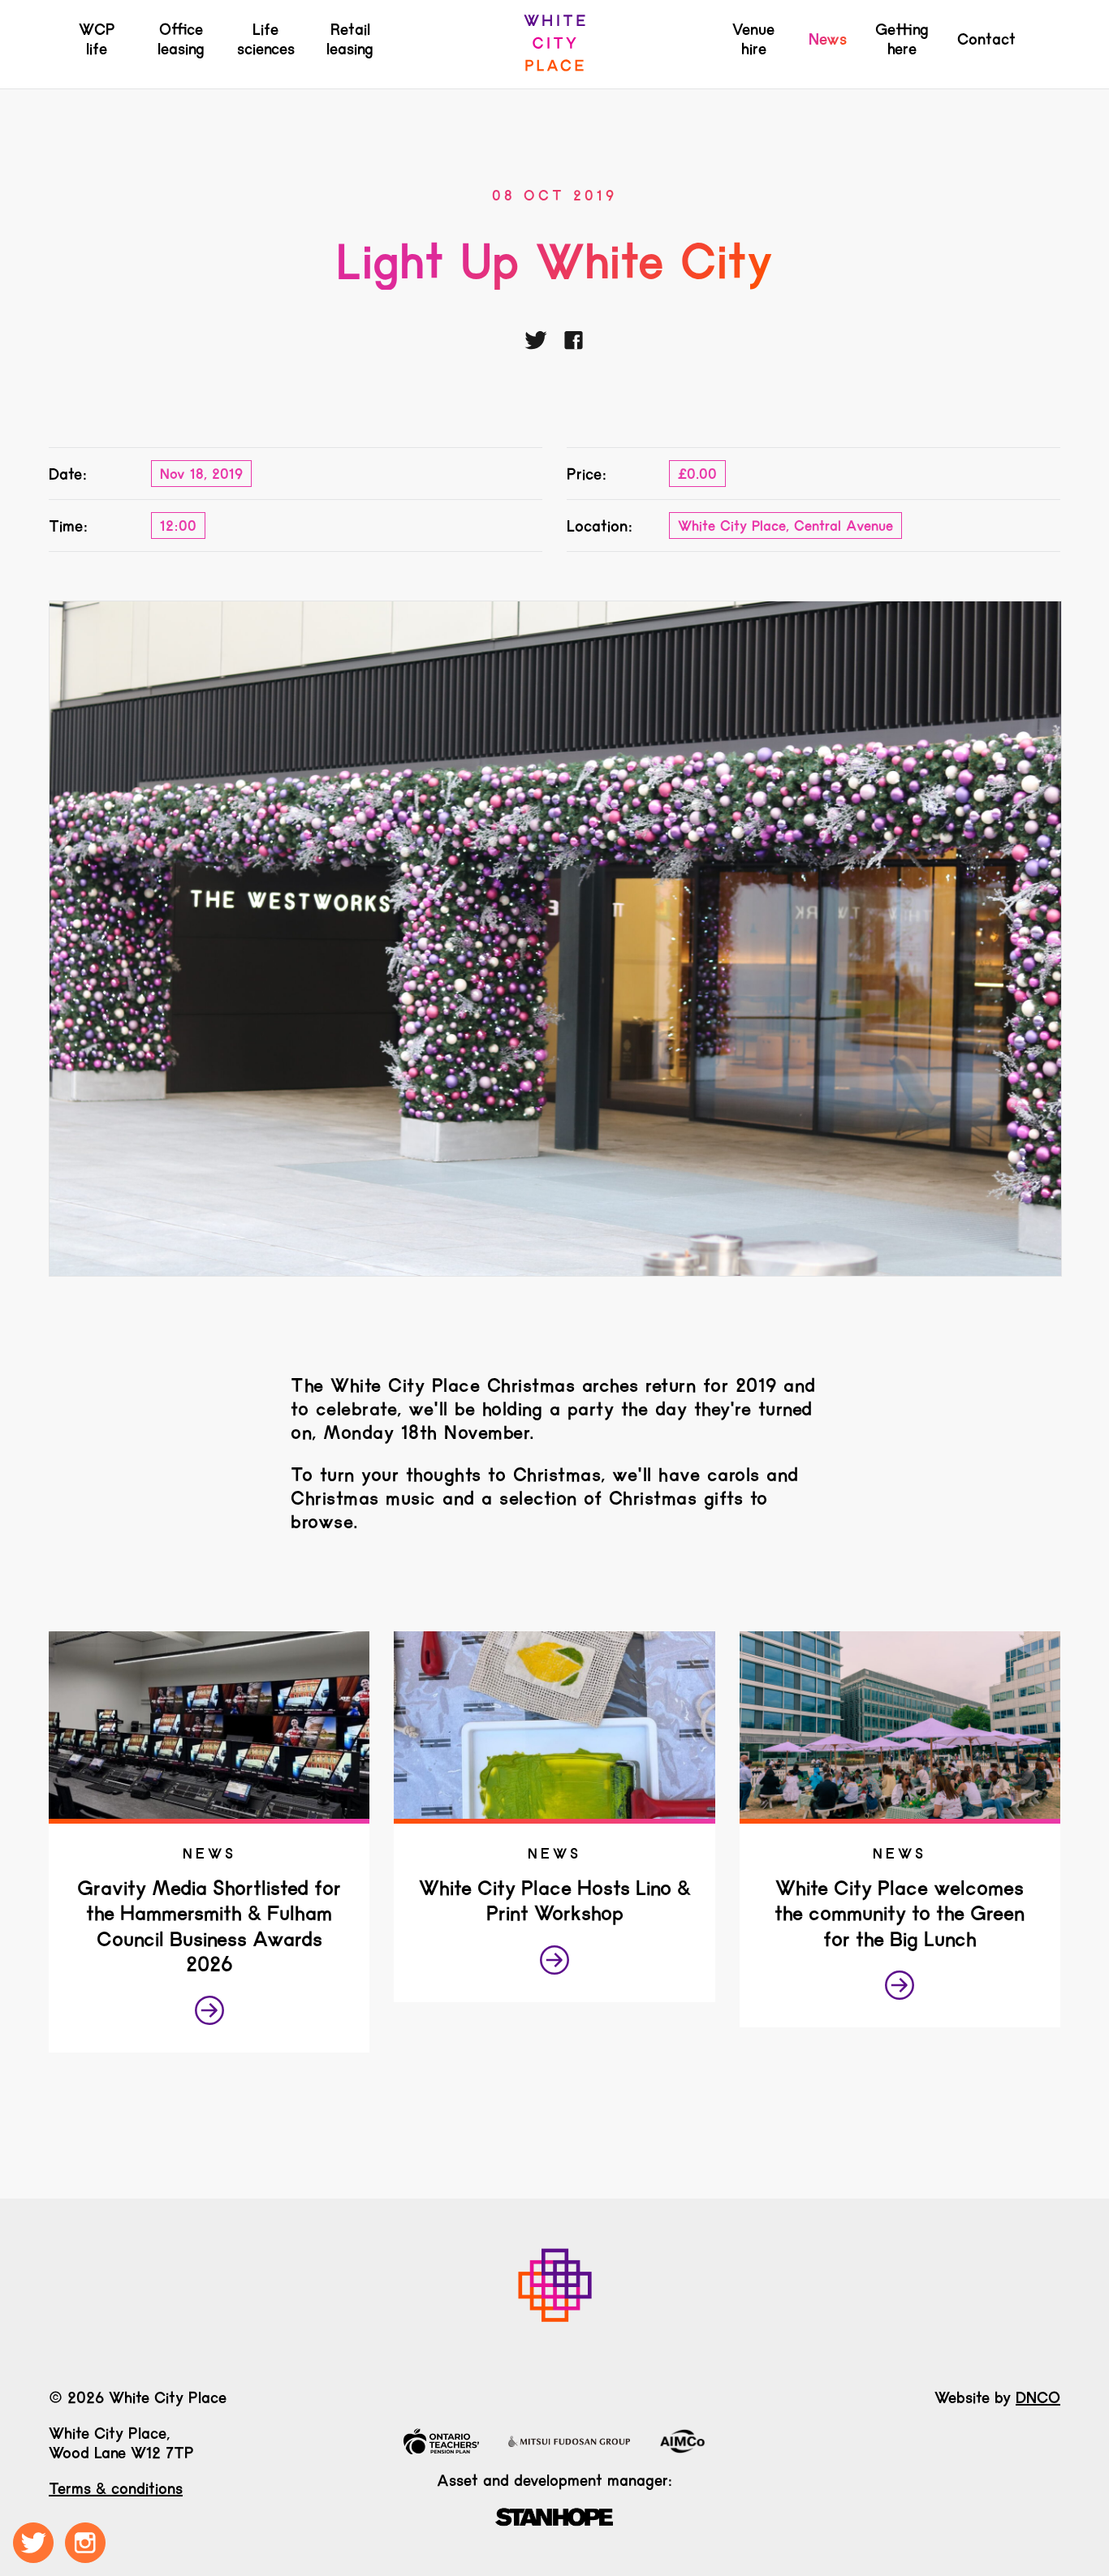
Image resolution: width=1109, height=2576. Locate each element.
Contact (986, 39)
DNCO (1038, 2397)
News (828, 39)
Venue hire (753, 39)
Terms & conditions (116, 2488)
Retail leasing (350, 39)
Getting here (902, 39)
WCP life (97, 39)
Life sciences (266, 39)
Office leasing (181, 39)
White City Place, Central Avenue (785, 526)
